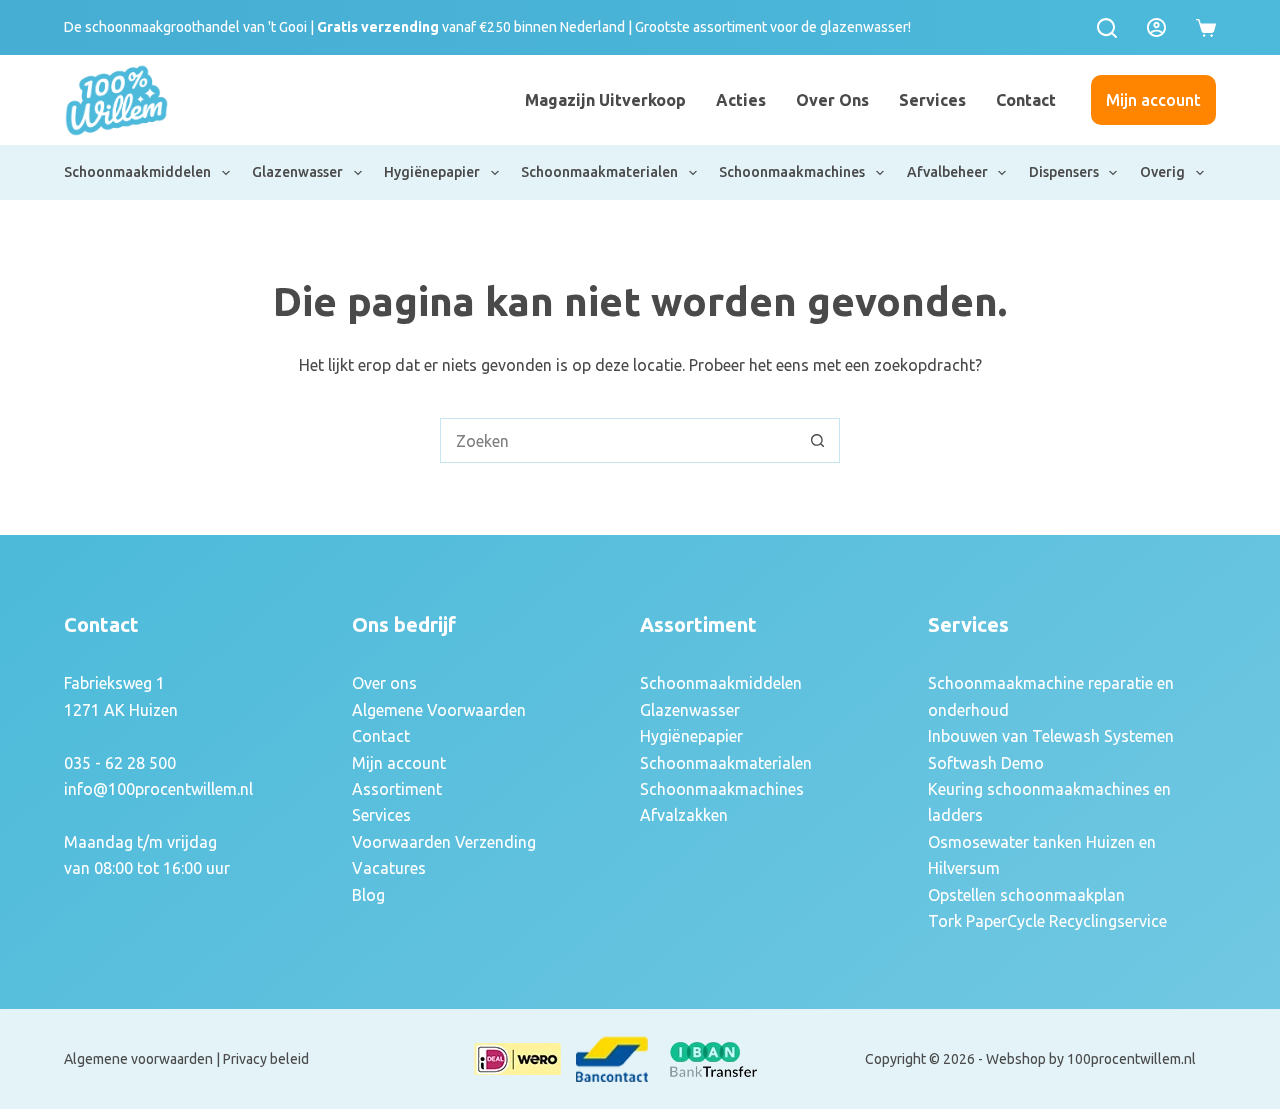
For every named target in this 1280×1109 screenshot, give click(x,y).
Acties (741, 100)
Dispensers (1064, 172)
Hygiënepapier (432, 172)
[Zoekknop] (817, 440)
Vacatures (389, 868)
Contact (1026, 100)
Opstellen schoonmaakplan (1026, 895)
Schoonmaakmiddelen (137, 172)
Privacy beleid (266, 1059)
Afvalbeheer (947, 172)
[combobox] (618, 440)
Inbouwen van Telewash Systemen (1051, 736)
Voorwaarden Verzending (444, 842)
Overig (1162, 172)
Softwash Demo (986, 763)
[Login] (1156, 27)
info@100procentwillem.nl (158, 789)
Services (932, 100)
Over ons (832, 100)
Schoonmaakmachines (792, 172)
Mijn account (1153, 100)
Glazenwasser (297, 172)
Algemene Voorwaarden (439, 710)
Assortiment (397, 789)
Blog (368, 895)
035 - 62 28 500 (120, 763)
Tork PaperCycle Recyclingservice (1047, 921)
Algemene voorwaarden (138, 1059)
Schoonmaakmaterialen (599, 172)
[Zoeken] (1107, 28)
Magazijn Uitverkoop (605, 100)
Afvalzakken (684, 815)
